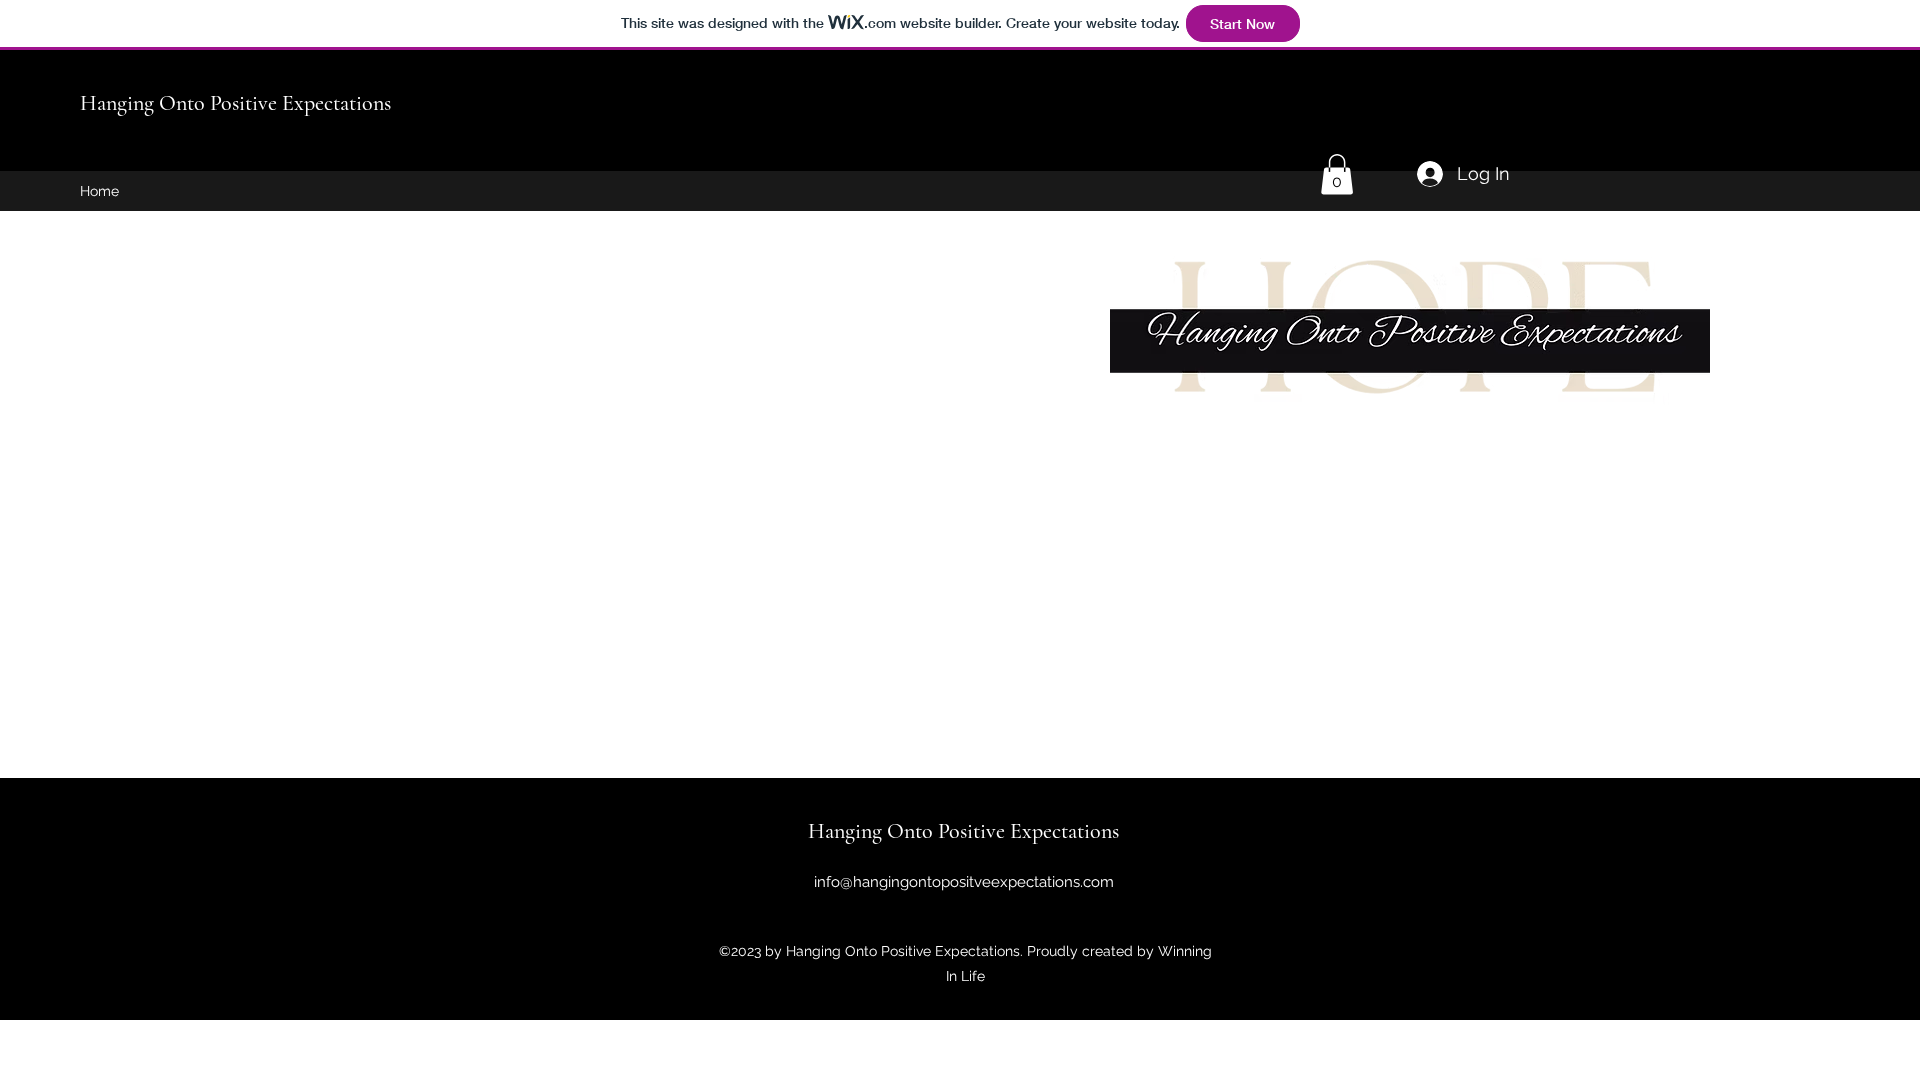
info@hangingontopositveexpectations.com (964, 882)
